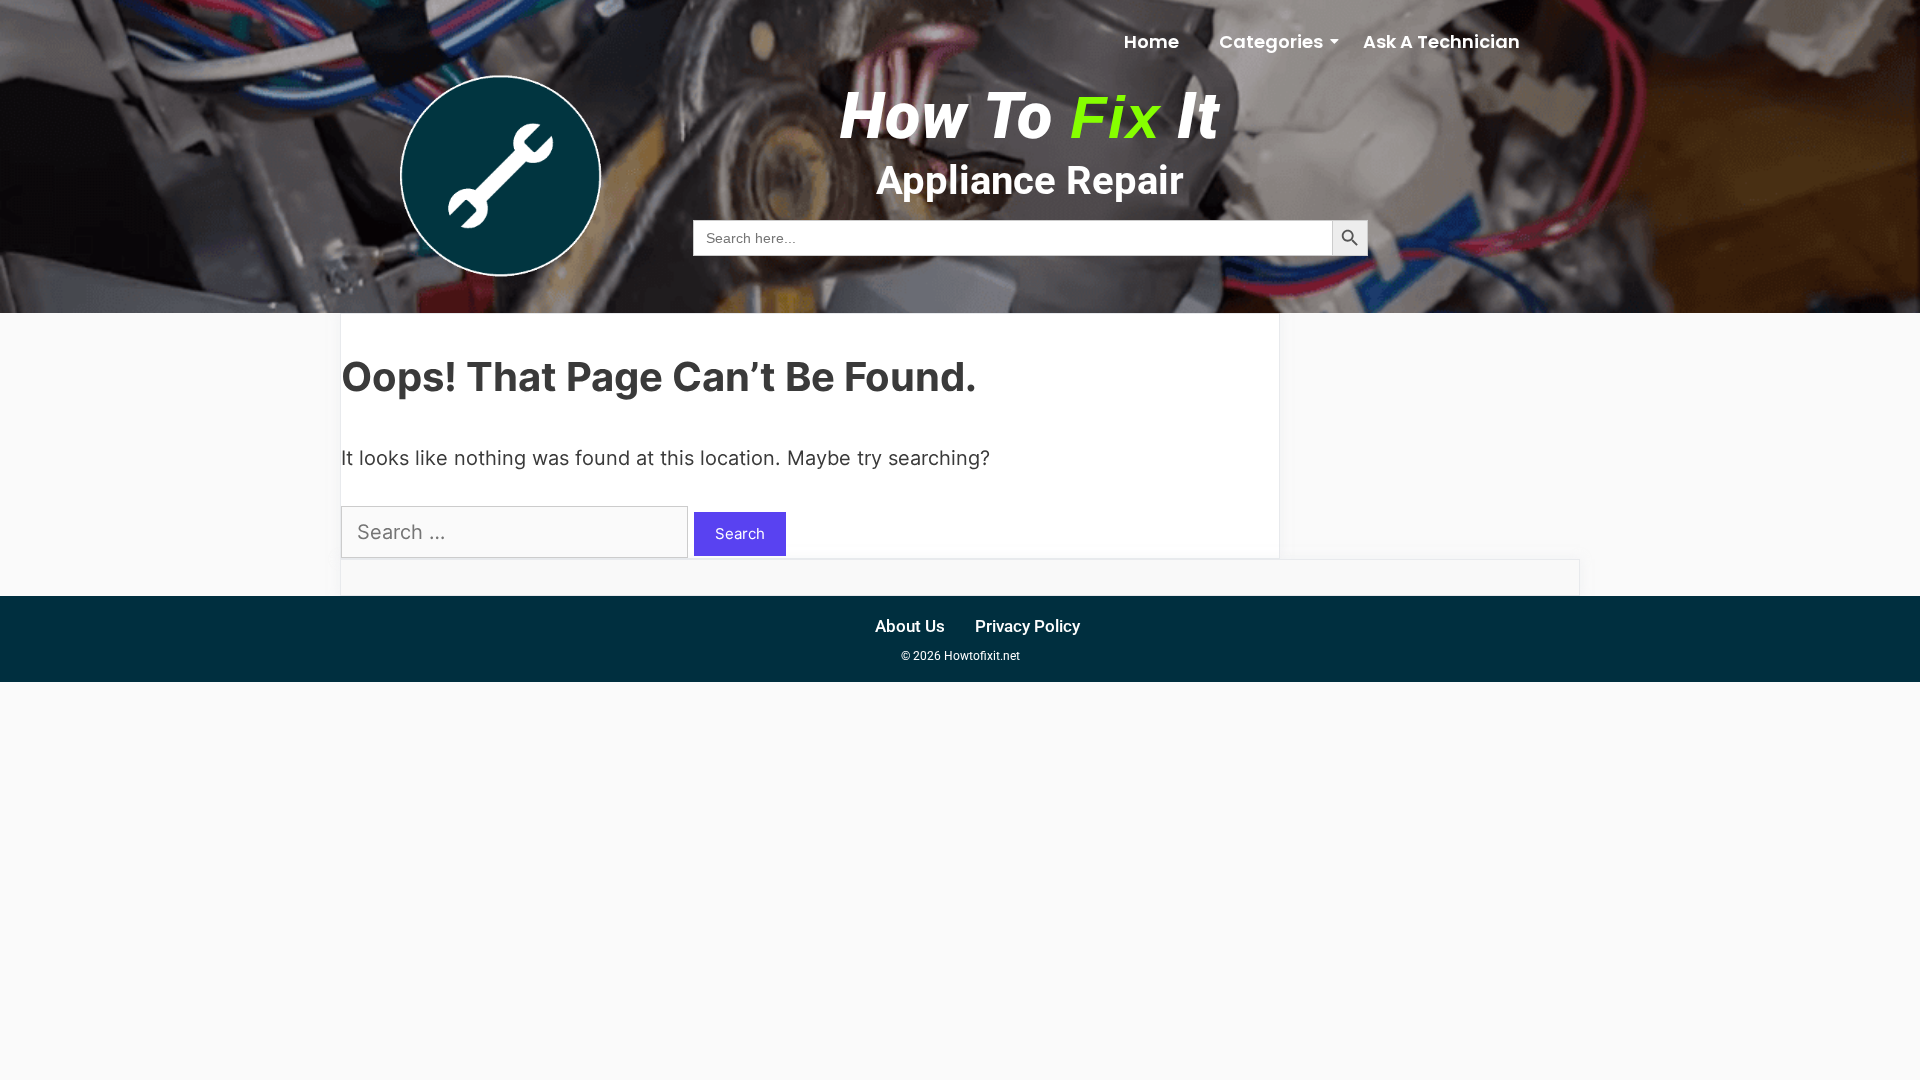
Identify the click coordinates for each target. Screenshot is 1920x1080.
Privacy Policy (1027, 626)
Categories (1271, 41)
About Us (910, 626)
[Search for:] (517, 532)
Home (1151, 41)
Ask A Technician (1441, 41)
